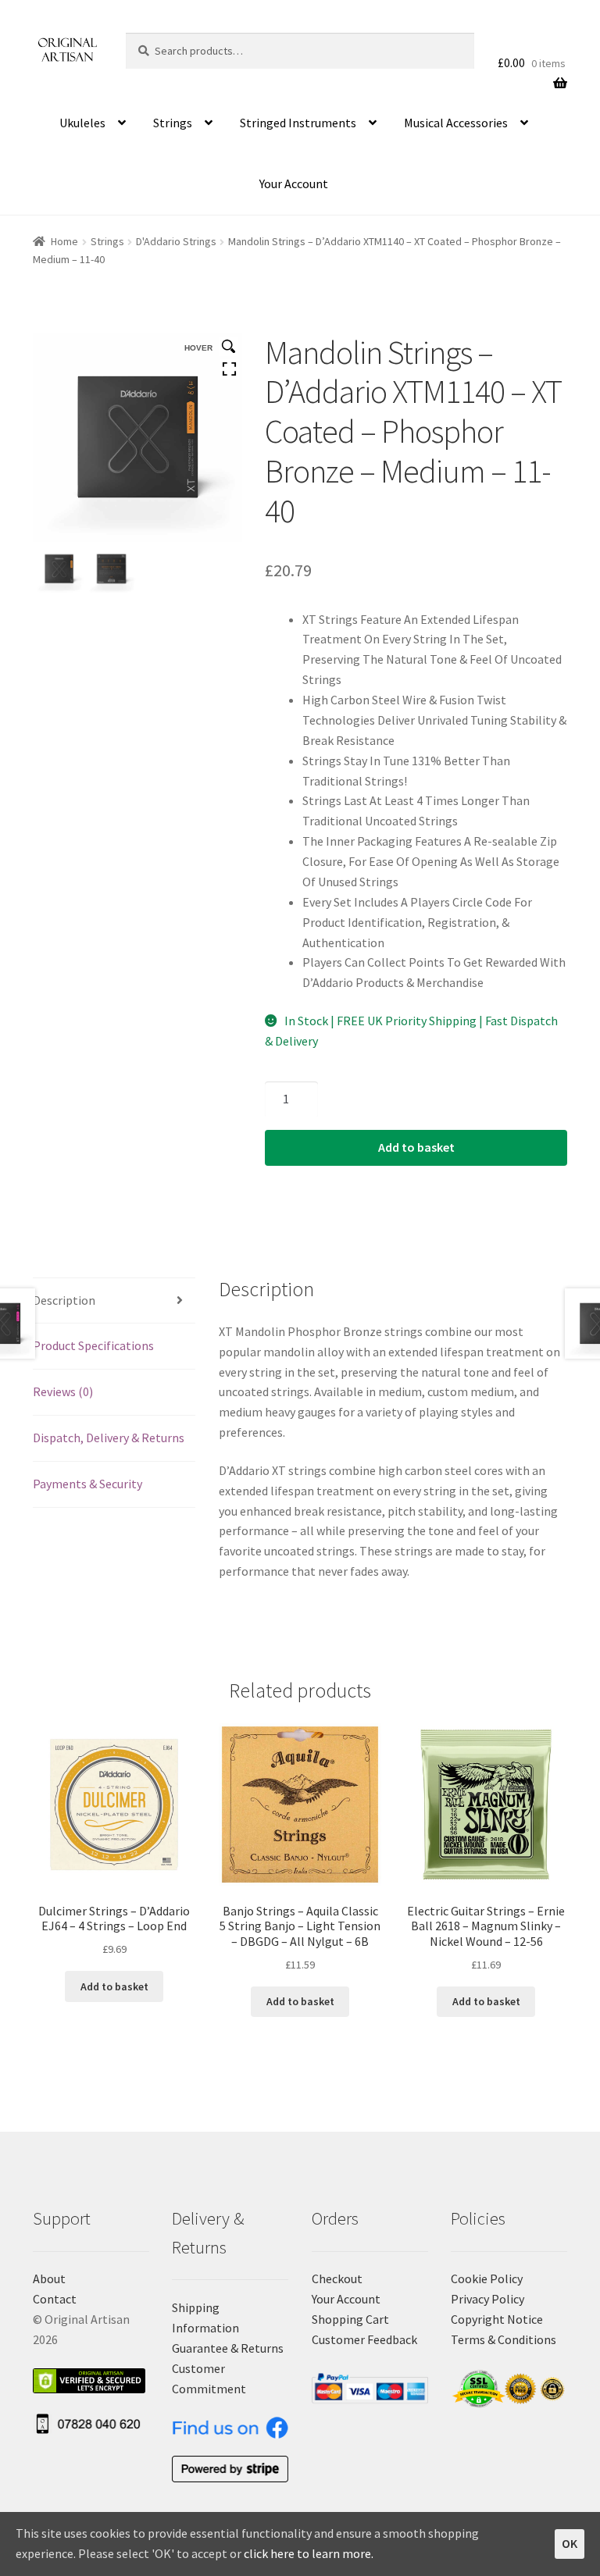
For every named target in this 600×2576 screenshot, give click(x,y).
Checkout (337, 2278)
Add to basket (416, 1147)
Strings (173, 123)
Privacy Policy (487, 2299)
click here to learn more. (309, 2553)
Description (64, 1300)
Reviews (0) (63, 1391)
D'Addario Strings (176, 241)
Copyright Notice (497, 2319)
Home (64, 241)
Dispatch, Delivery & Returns (109, 1438)
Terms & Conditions (504, 2339)
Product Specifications (93, 1345)
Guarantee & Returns (228, 2348)
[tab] (114, 1301)
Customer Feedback (364, 2339)
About (49, 2278)
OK (570, 2543)
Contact (55, 2299)
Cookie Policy (487, 2278)
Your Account (294, 183)
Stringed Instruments (298, 123)
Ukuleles (82, 123)
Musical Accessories (456, 123)
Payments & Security (87, 1484)
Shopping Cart (350, 2319)
